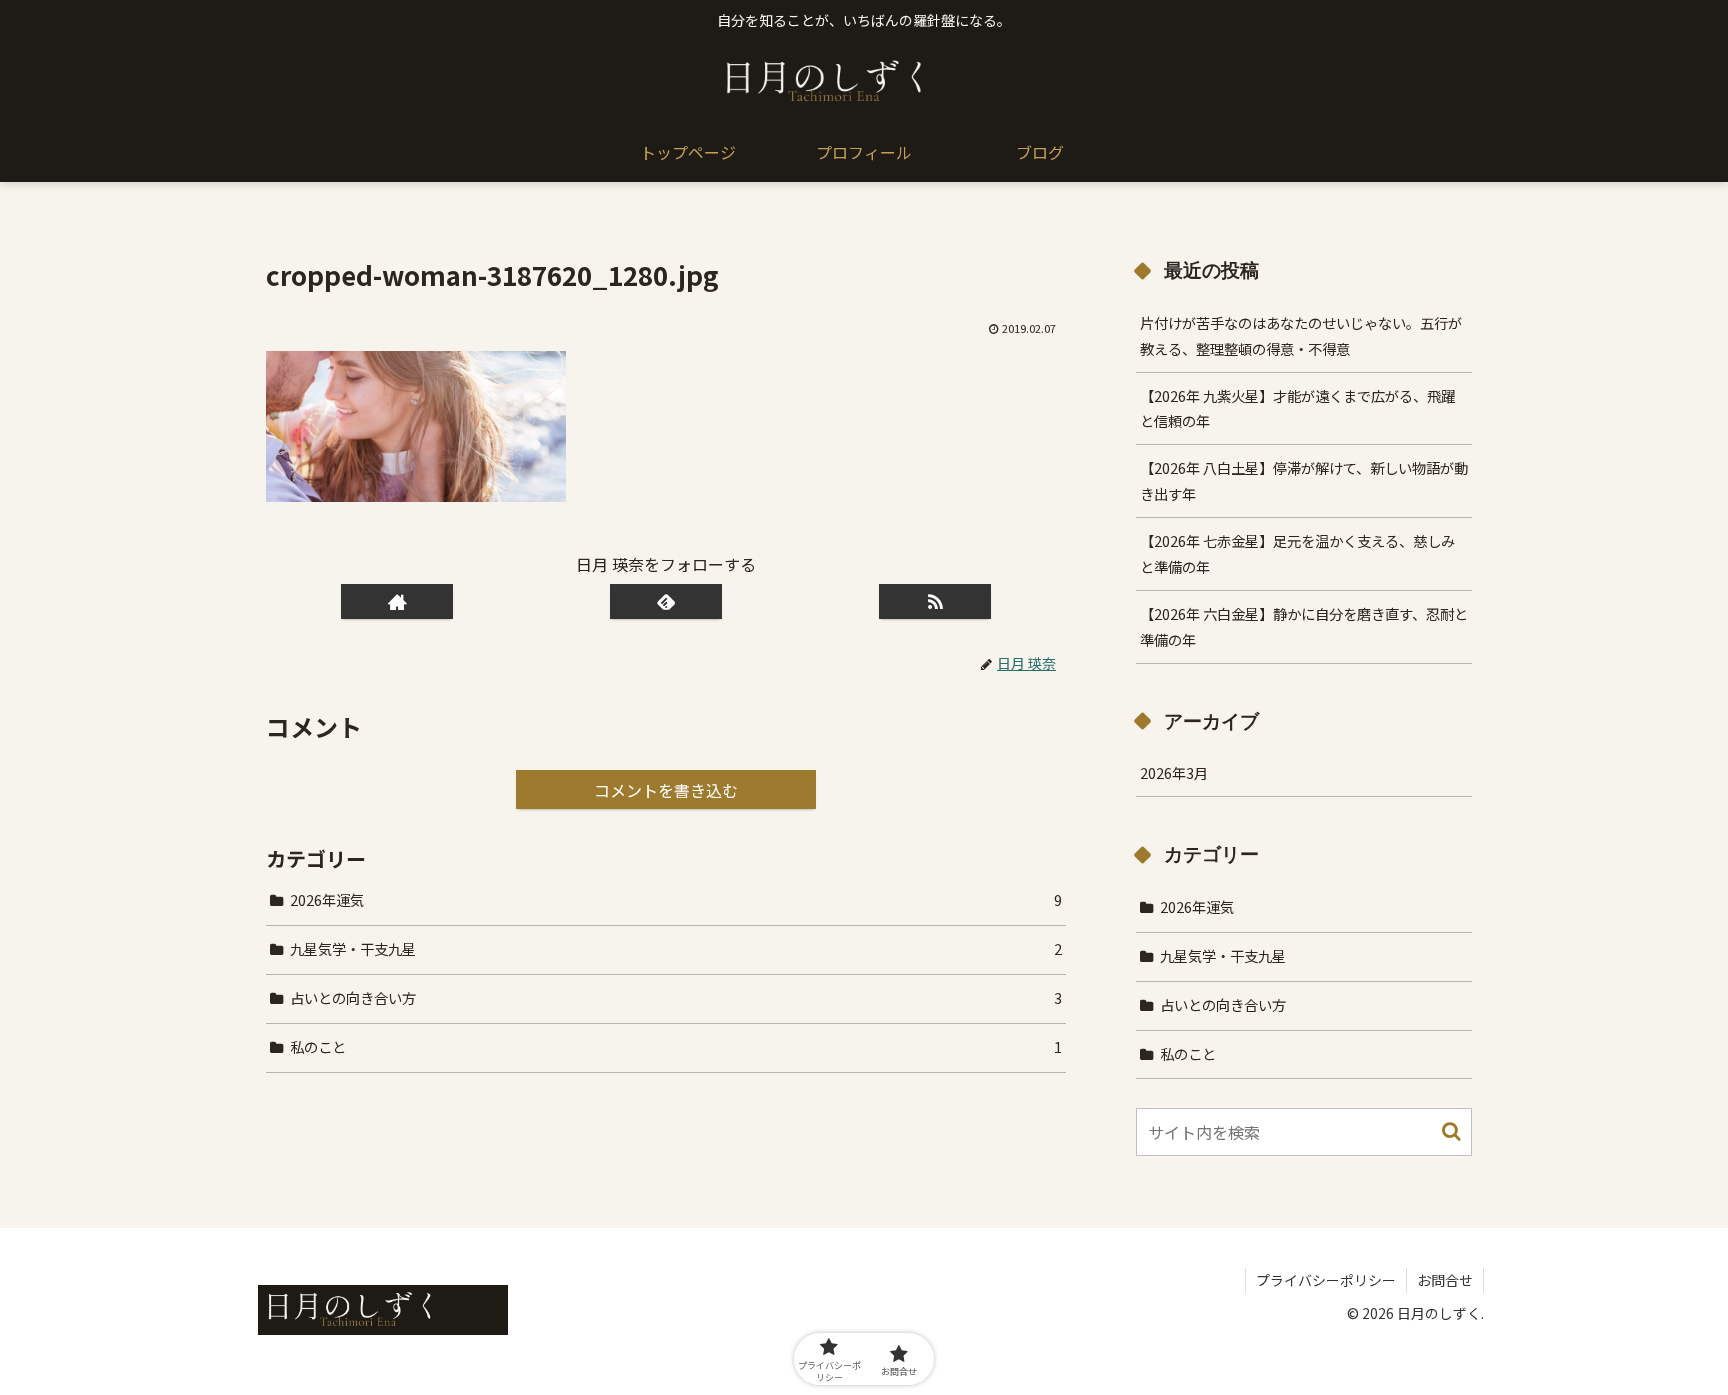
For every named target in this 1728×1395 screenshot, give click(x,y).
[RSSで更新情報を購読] (935, 601)
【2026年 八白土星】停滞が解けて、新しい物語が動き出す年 (1304, 480)
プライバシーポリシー (1326, 1280)
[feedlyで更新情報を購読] (666, 601)
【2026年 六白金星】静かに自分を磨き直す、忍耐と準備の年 (1304, 626)
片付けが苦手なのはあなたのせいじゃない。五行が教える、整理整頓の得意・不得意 (1301, 335)
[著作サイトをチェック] (397, 601)
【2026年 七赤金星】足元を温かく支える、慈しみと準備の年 (1297, 553)
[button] (1451, 1131)
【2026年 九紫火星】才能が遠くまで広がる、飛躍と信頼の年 (1297, 408)
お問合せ (1445, 1280)
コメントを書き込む (666, 790)
